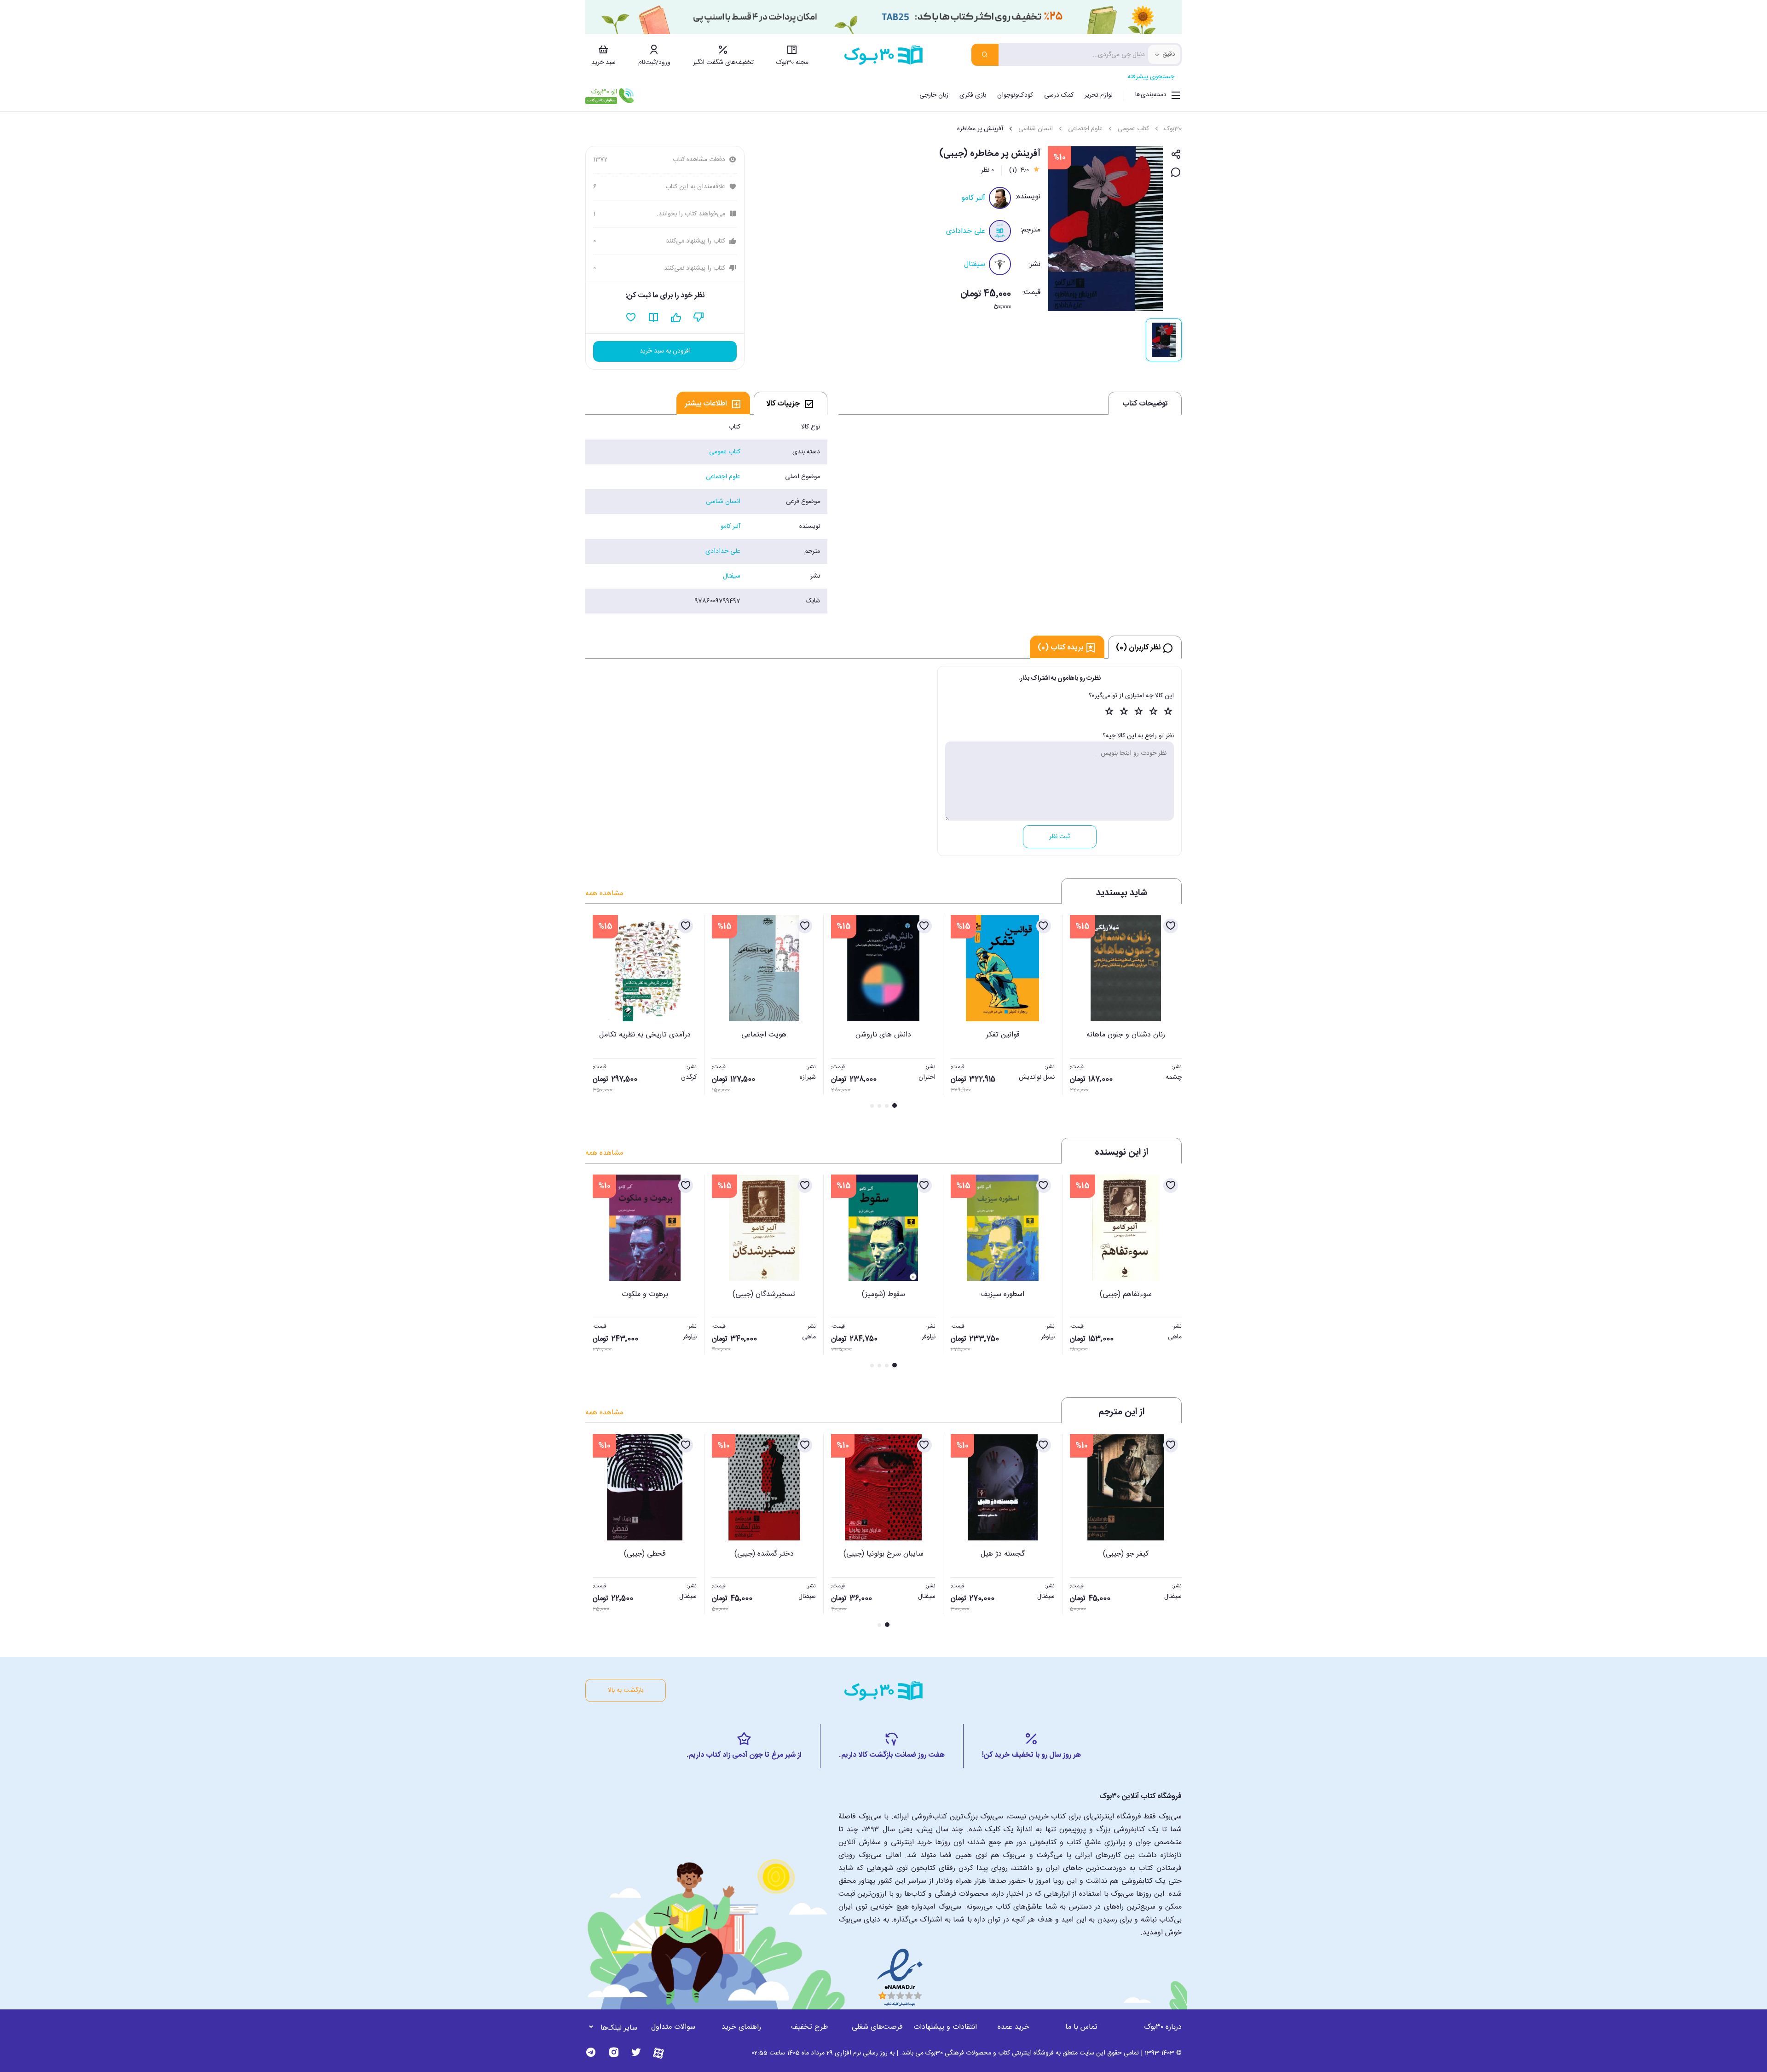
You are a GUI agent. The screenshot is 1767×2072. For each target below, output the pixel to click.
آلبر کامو (973, 198)
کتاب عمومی (1133, 129)
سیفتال (975, 264)
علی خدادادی (966, 231)
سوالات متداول (673, 2027)
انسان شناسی (1036, 129)
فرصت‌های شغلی (877, 2027)
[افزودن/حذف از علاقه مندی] (1171, 926)
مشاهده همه (604, 894)
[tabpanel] (706, 514)
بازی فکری (973, 95)
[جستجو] (985, 55)
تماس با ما (1081, 2027)
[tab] (791, 403)
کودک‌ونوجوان (1015, 95)
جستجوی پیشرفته (1151, 77)
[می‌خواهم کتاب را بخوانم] (654, 318)
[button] (597, 1013)
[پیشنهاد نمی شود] (699, 318)
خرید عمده (1013, 2027)
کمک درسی (1059, 95)
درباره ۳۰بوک (1163, 2027)
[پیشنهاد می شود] (676, 318)
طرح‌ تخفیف (809, 2027)
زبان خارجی (934, 95)
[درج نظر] (1176, 173)
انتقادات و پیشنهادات (945, 2027)
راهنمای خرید (741, 2027)
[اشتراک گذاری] (1176, 155)
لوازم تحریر (1099, 95)
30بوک (1173, 129)
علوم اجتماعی (1085, 129)
